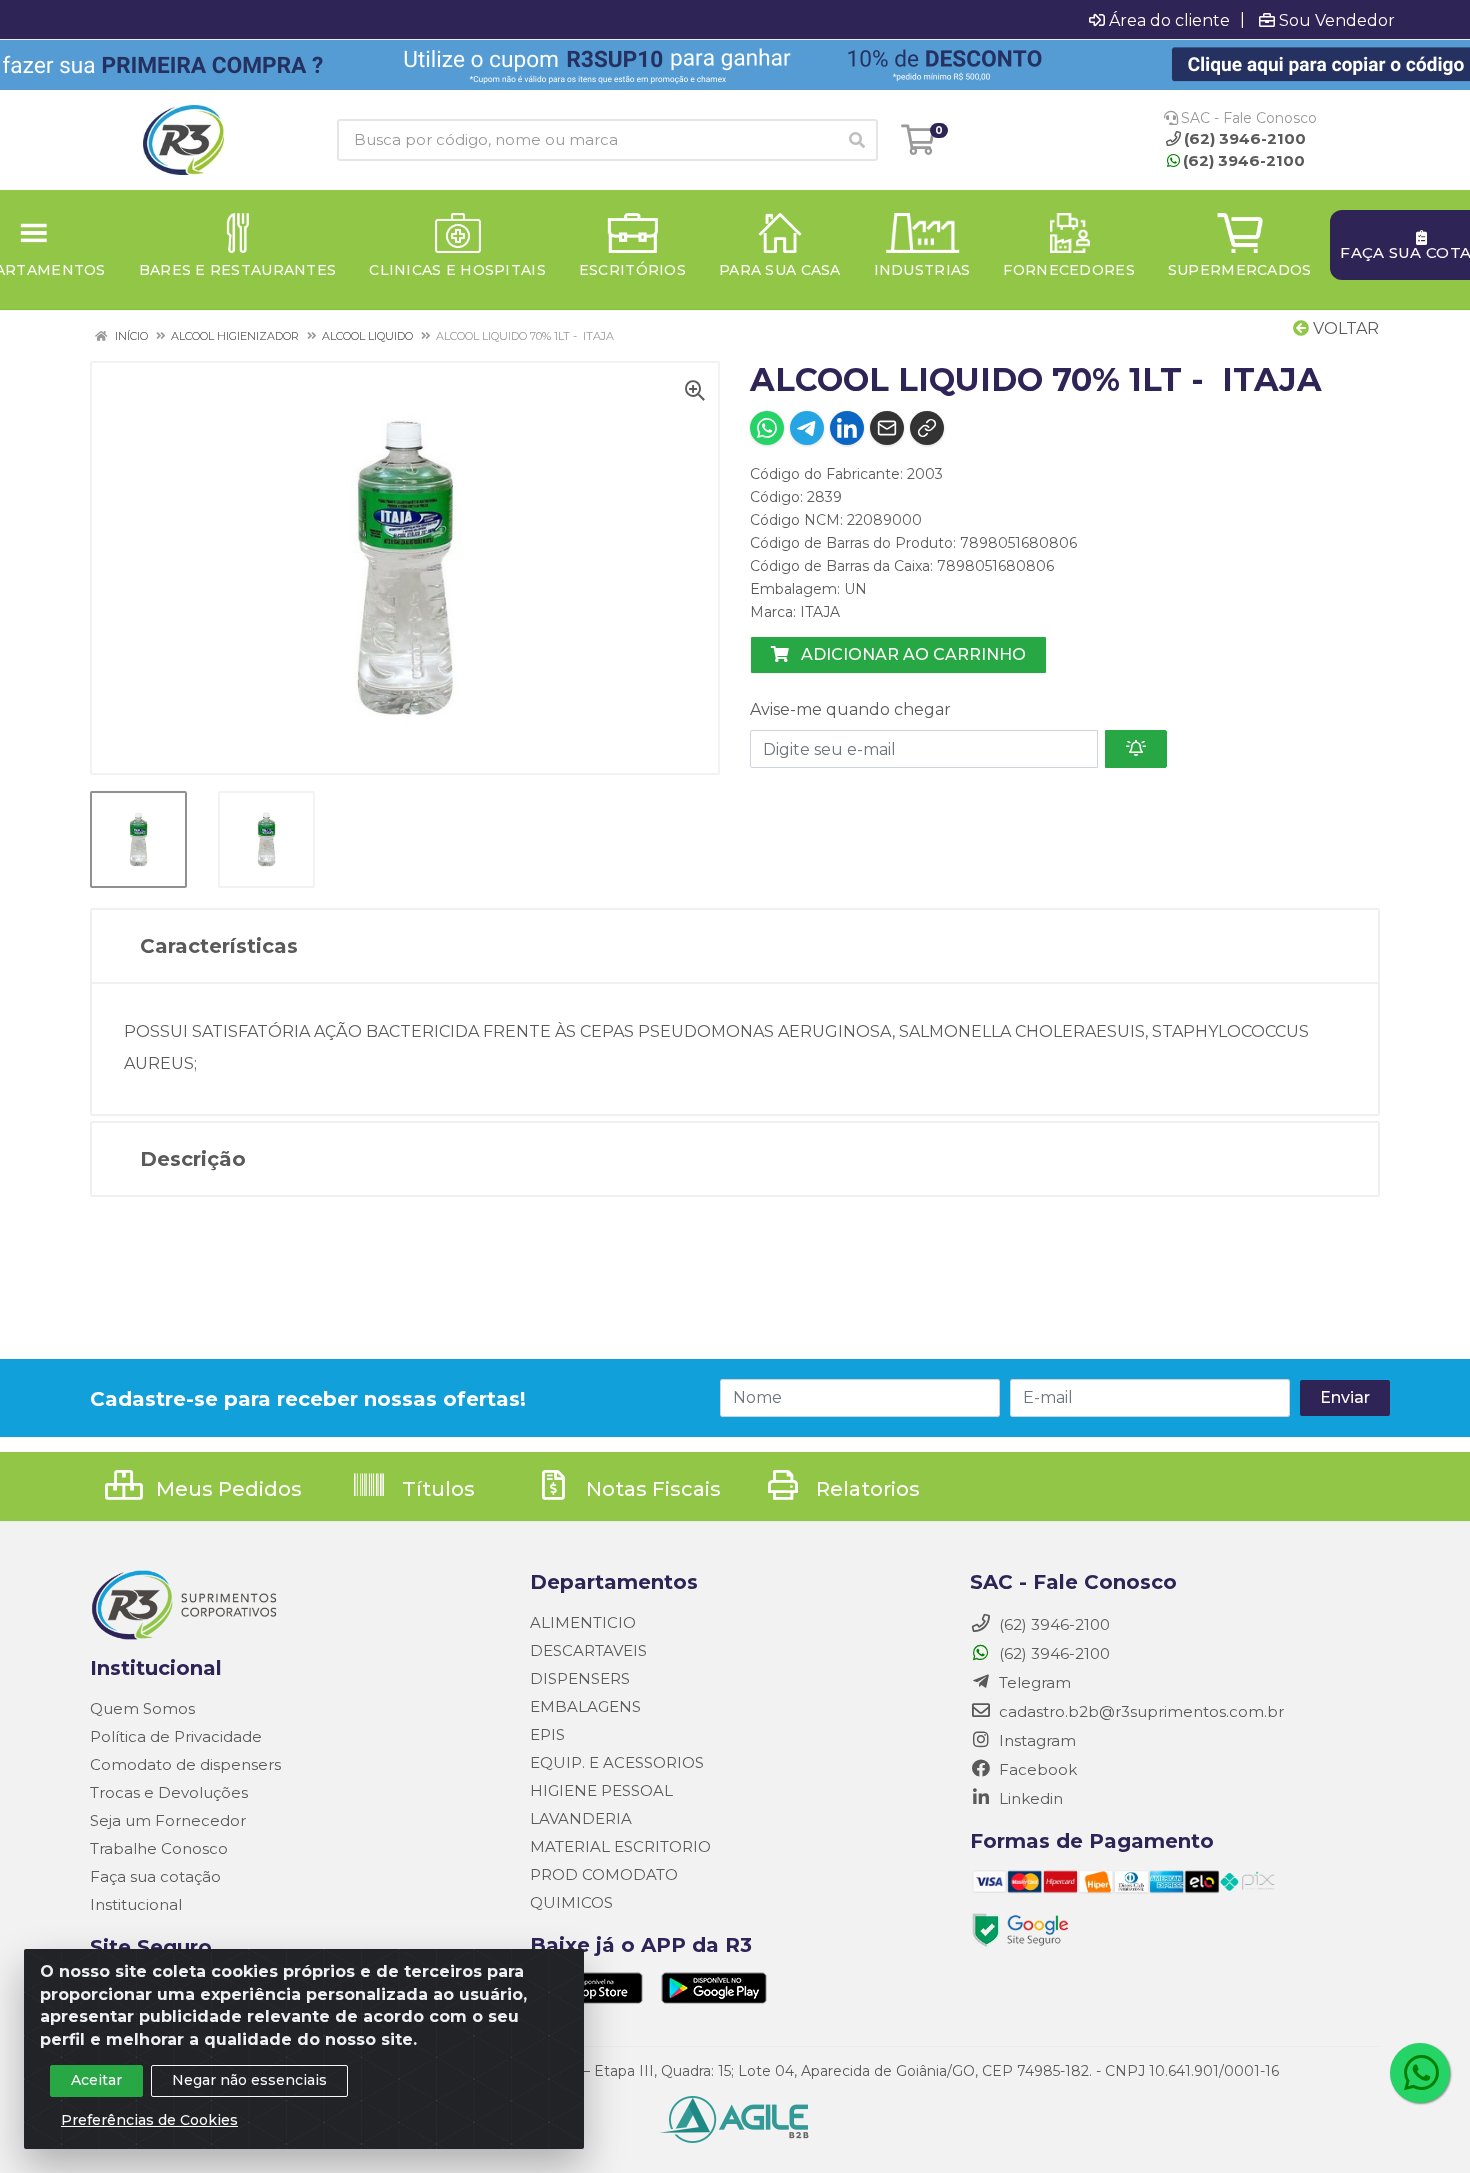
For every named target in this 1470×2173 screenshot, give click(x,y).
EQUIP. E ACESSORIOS (617, 1762)
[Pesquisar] (857, 140)
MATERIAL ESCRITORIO (620, 1846)
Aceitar (96, 2080)
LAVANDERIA (581, 1818)
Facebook (1036, 1769)
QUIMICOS (571, 1902)
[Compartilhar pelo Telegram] (807, 428)
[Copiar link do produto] (927, 428)
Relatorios (865, 1489)
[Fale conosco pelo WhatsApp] (1420, 2073)
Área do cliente (1169, 20)
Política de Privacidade (176, 1736)
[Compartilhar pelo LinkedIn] (847, 428)
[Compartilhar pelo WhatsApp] (767, 428)
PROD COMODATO (604, 1874)
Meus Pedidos (226, 1489)
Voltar (1344, 328)
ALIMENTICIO (583, 1622)
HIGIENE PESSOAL (601, 1790)
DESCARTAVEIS (588, 1650)
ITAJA (820, 612)
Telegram (1033, 1682)
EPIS (547, 1734)
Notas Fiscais (651, 1489)
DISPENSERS (580, 1678)
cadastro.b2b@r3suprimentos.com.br (1139, 1711)
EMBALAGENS (585, 1706)
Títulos (436, 1489)
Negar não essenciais (249, 2080)
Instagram (1035, 1740)
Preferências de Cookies (149, 2120)
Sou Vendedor (1337, 20)
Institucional (136, 1904)
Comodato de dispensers (185, 1764)
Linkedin (1029, 1798)
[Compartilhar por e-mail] (887, 428)
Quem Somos (142, 1708)
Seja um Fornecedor (168, 1820)
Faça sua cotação (155, 1876)
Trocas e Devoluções (169, 1792)
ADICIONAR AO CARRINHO (911, 654)
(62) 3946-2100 (1244, 160)
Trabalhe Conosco (159, 1848)
